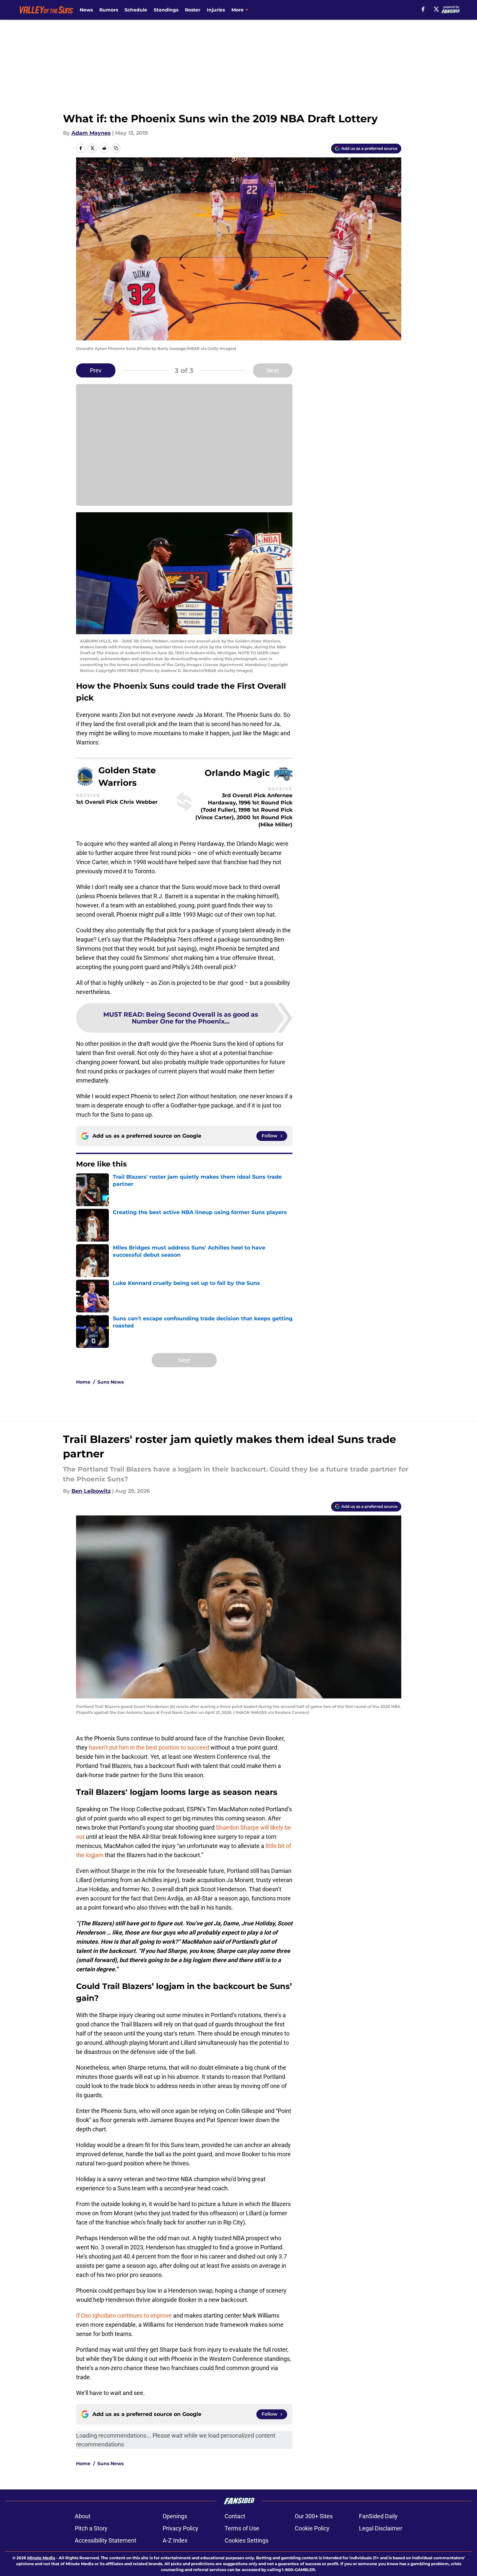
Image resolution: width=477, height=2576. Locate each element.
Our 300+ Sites (314, 2516)
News (86, 10)
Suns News (110, 1382)
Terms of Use (242, 2528)
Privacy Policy (180, 2528)
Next (273, 370)
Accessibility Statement (106, 2540)
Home (83, 1382)
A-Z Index (175, 2540)
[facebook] (423, 9)
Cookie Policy (312, 2528)
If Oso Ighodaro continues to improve (124, 2315)
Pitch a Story (91, 2528)
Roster (193, 10)
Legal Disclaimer (381, 2528)
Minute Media (41, 2558)
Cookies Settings (247, 2540)
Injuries (216, 10)
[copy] (116, 148)
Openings (175, 2516)
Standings (166, 10)
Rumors (109, 10)
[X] (436, 9)
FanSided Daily (378, 2516)
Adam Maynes (91, 133)
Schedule (136, 10)
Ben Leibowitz (91, 1491)
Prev (96, 370)
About (83, 2516)
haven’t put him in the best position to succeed (149, 1747)
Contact (235, 2516)
